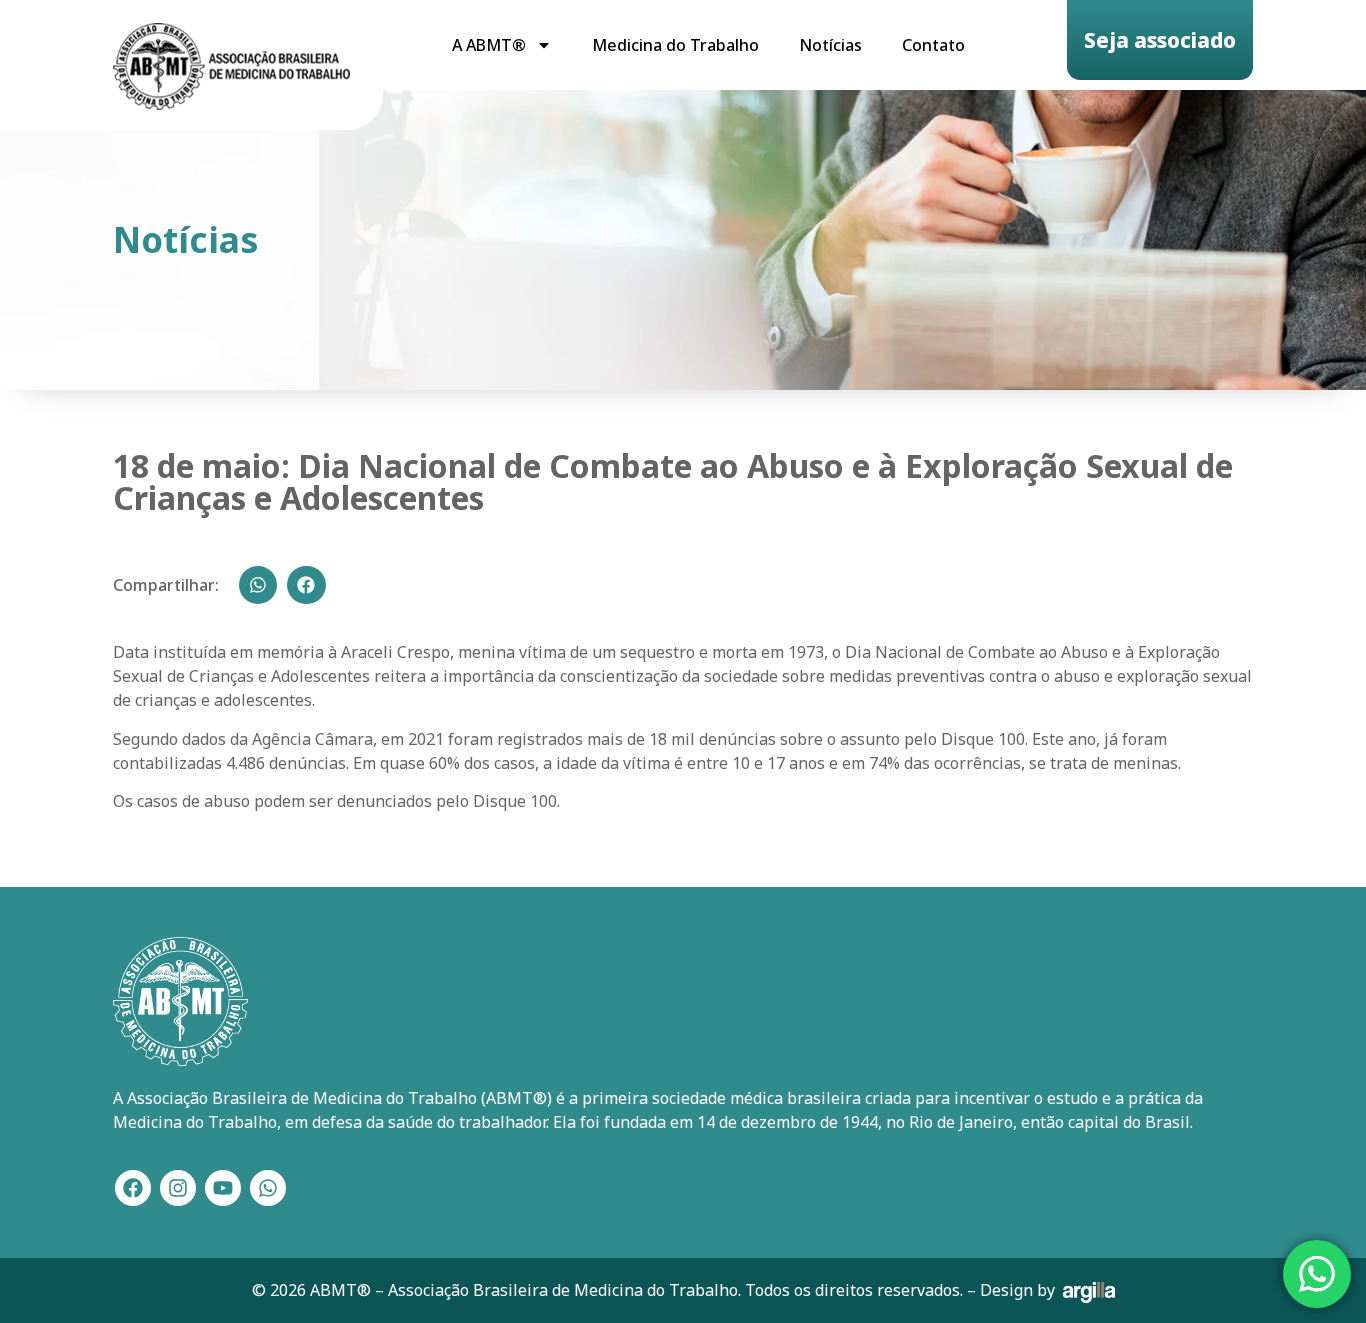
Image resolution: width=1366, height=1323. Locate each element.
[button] (258, 585)
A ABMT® (489, 45)
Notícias (830, 45)
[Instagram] (178, 1188)
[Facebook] (133, 1188)
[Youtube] (223, 1188)
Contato (933, 45)
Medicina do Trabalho (675, 45)
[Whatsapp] (268, 1188)
